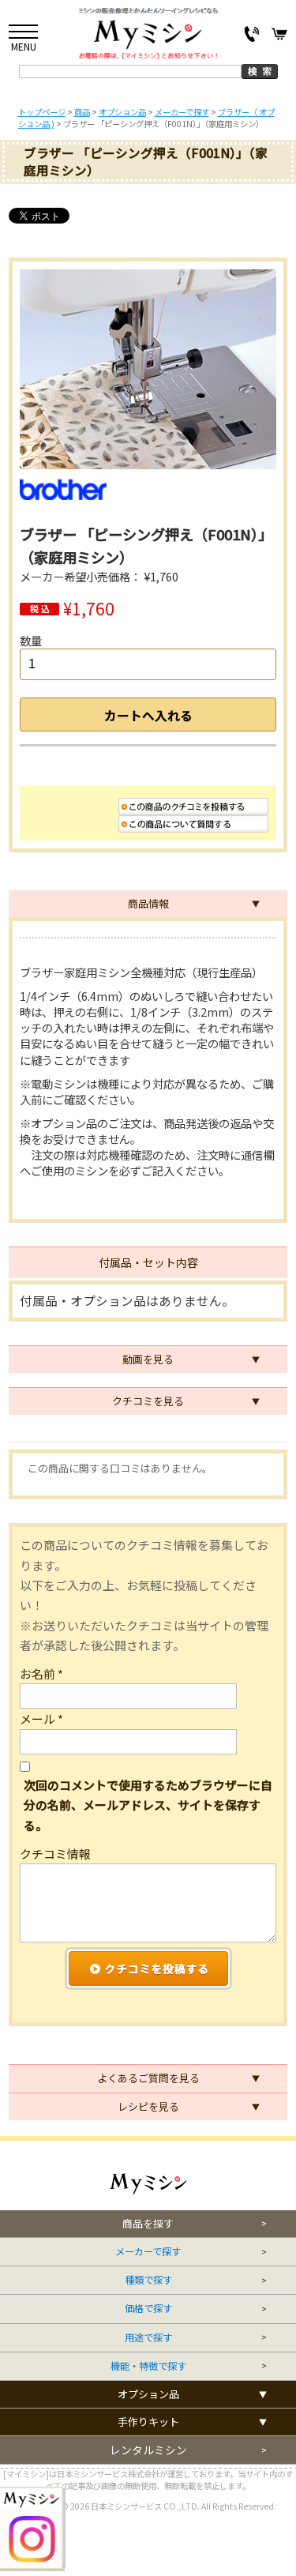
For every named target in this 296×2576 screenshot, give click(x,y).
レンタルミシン (148, 2450)
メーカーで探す (148, 2252)
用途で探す (148, 2338)
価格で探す (148, 2309)
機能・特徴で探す (148, 2366)
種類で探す (148, 2280)
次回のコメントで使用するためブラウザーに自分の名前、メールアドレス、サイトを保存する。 (148, 1805)
